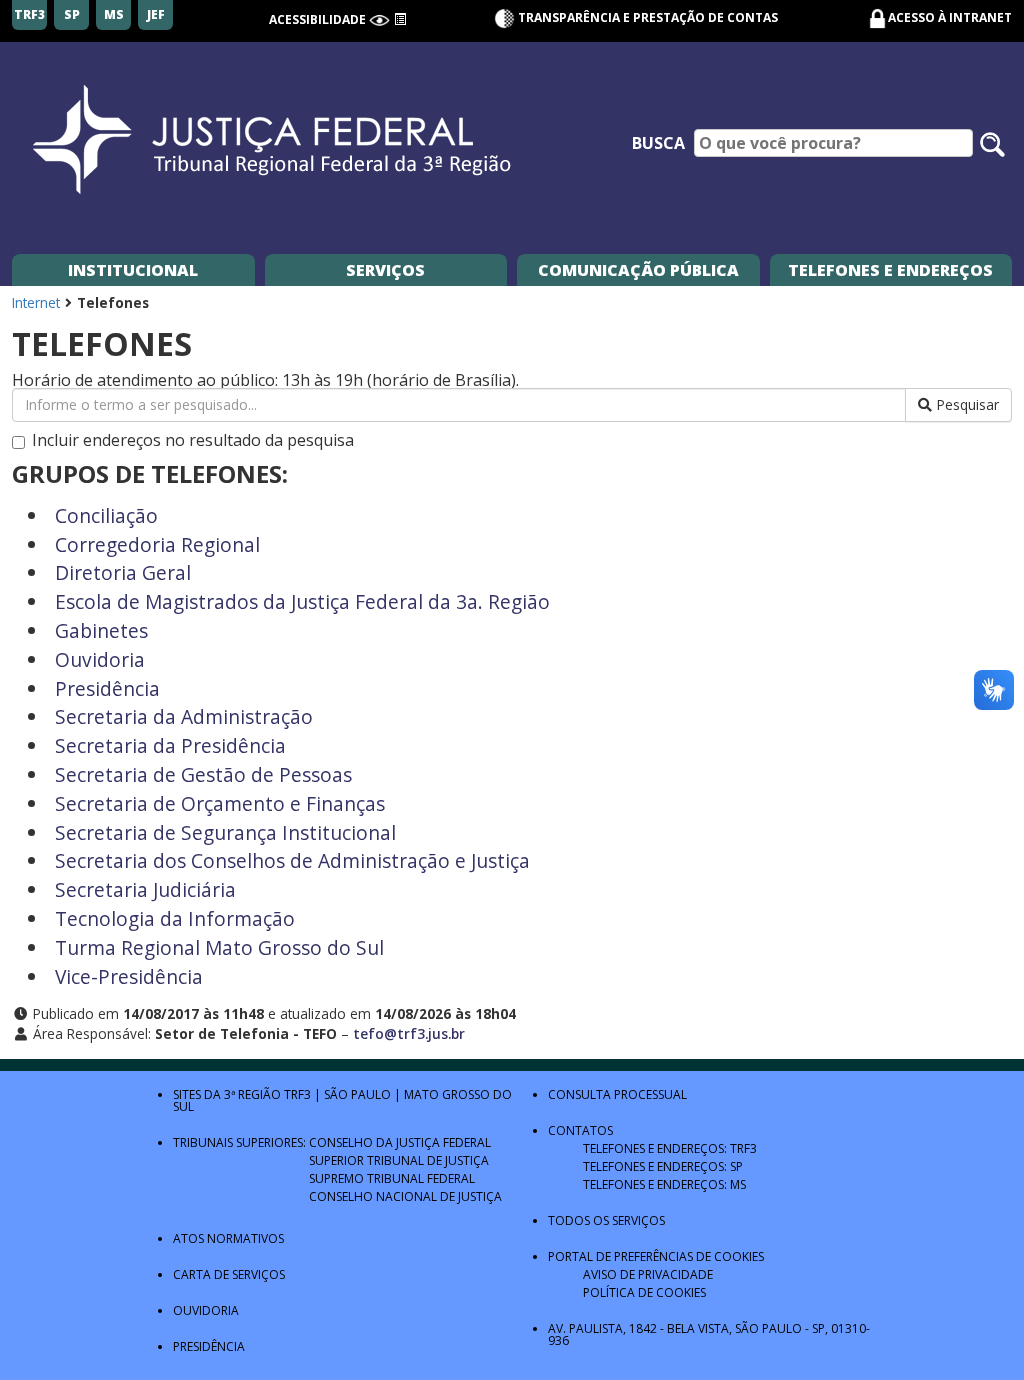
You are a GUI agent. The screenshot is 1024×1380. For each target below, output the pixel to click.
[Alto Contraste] (379, 19)
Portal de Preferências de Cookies (656, 1256)
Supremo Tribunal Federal (392, 1178)
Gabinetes (101, 630)
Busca (658, 143)
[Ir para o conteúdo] (400, 19)
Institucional (133, 270)
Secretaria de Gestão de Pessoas (203, 774)
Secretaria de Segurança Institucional (225, 832)
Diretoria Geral (123, 572)
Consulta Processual (617, 1094)
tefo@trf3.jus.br (409, 1033)
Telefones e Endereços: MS (664, 1184)
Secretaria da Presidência (170, 745)
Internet (36, 302)
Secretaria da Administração (184, 716)
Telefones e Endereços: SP (663, 1166)
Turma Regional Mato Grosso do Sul (219, 947)
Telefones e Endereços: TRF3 (670, 1148)
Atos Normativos (228, 1238)
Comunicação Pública (638, 270)
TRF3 (297, 1094)
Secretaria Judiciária (145, 889)
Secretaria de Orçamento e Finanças (220, 803)
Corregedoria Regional (157, 544)
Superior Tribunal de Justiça (399, 1160)
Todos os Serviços (606, 1220)
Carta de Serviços (229, 1274)
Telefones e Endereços (890, 270)
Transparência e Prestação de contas (646, 17)
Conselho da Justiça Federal (400, 1142)
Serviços (385, 270)
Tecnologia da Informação (175, 918)
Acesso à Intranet (950, 17)
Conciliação (106, 515)
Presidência (107, 688)
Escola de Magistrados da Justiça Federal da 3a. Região (302, 601)
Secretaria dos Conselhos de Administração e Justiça (292, 860)
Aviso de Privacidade (648, 1274)
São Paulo (357, 1094)
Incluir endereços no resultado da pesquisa (193, 441)
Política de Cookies (644, 1292)
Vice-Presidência (129, 976)
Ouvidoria (100, 659)
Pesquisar (965, 404)
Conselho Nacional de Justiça (405, 1196)
